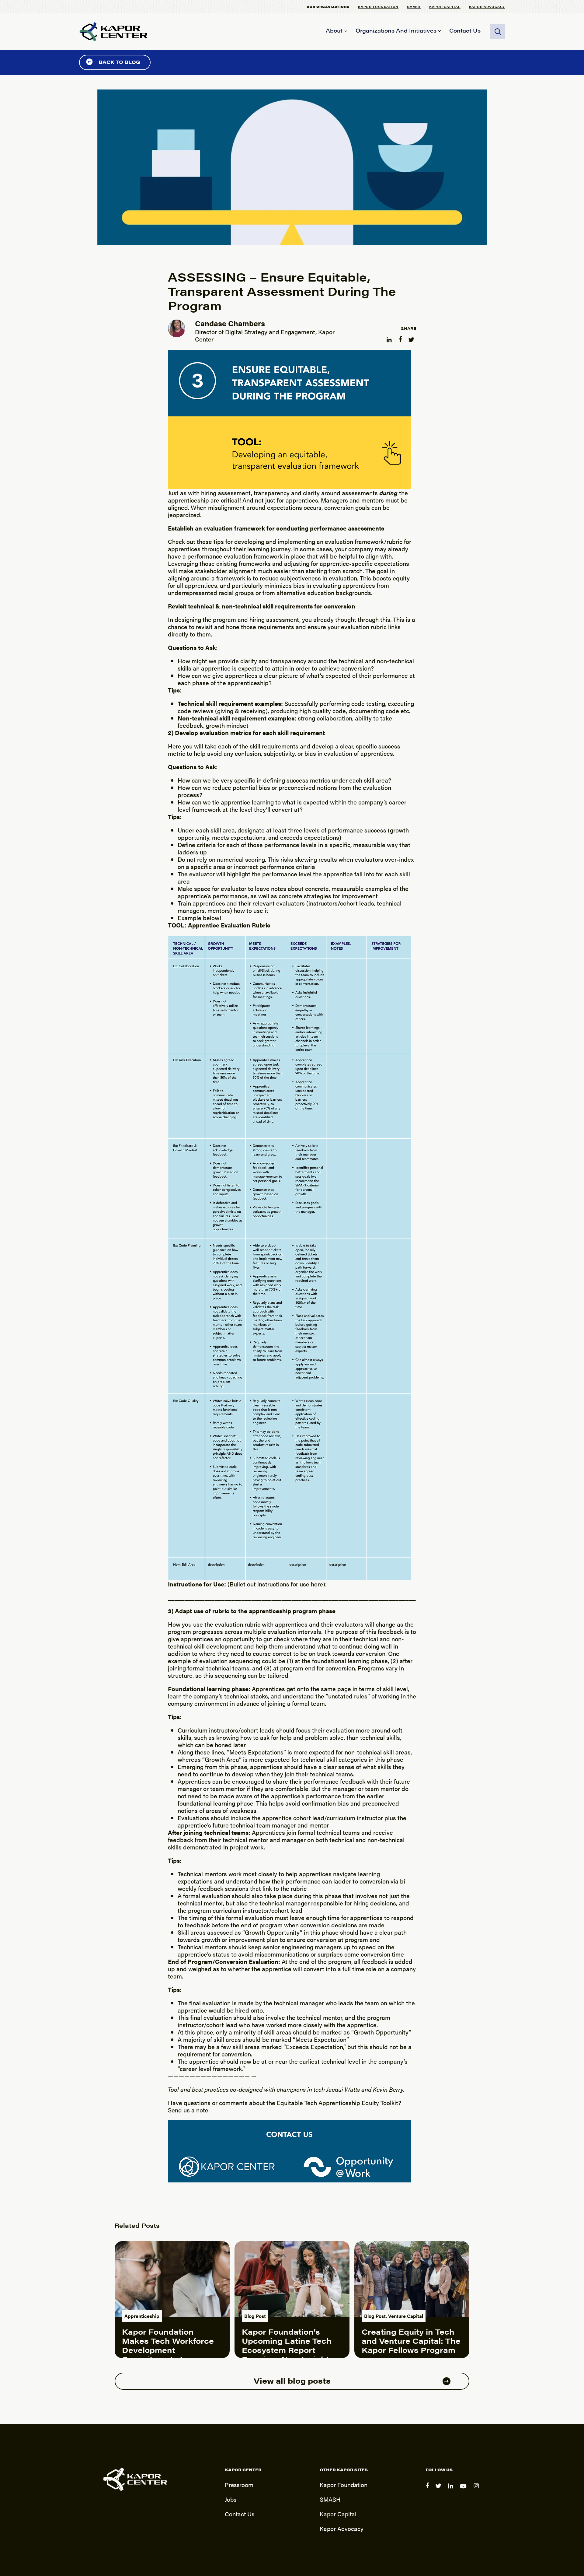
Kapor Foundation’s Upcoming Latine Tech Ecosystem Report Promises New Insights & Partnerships (288, 2350)
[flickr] (477, 2490)
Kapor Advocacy (487, 7)
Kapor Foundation (378, 7)
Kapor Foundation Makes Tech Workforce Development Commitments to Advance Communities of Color (172, 2354)
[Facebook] (428, 2490)
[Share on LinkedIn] (390, 338)
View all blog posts (292, 2380)
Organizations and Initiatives (396, 30)
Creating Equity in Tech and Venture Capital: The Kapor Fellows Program (411, 2341)
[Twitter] (439, 2490)
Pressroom (239, 2485)
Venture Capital (406, 2316)
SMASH (414, 7)
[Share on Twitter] (412, 338)
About (334, 30)
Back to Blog (119, 62)
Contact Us (465, 30)
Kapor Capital (445, 7)
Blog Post (255, 2316)
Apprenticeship (142, 2316)
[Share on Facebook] (401, 338)
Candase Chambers (230, 323)
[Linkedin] (452, 2490)
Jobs (231, 2499)
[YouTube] (464, 2490)
